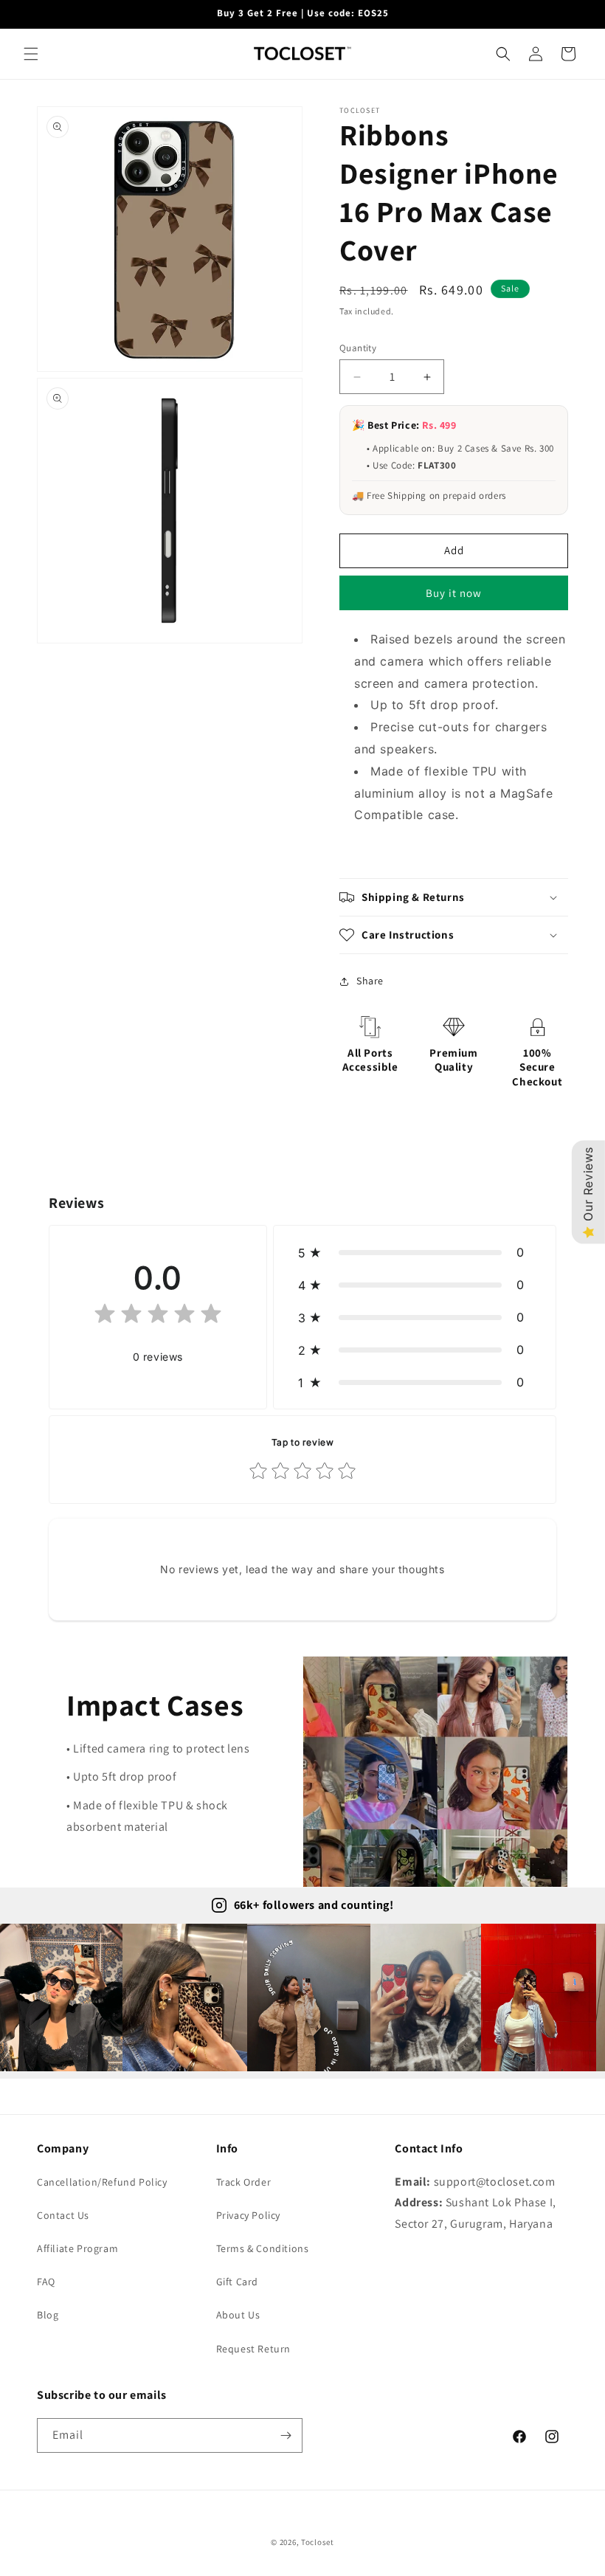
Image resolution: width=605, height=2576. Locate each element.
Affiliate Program (77, 2248)
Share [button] (370, 981)
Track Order (244, 2182)
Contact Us (63, 2215)
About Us (238, 2315)
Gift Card (237, 2282)
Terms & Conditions (263, 2248)
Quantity (358, 348)
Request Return (253, 2349)
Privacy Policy (248, 2215)
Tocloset (318, 2542)
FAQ (46, 2282)
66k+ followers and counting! (314, 1905)
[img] (158, 1317)
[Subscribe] (286, 2435)
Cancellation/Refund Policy (102, 2182)
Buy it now (454, 593)
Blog (48, 2315)
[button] (31, 54)
